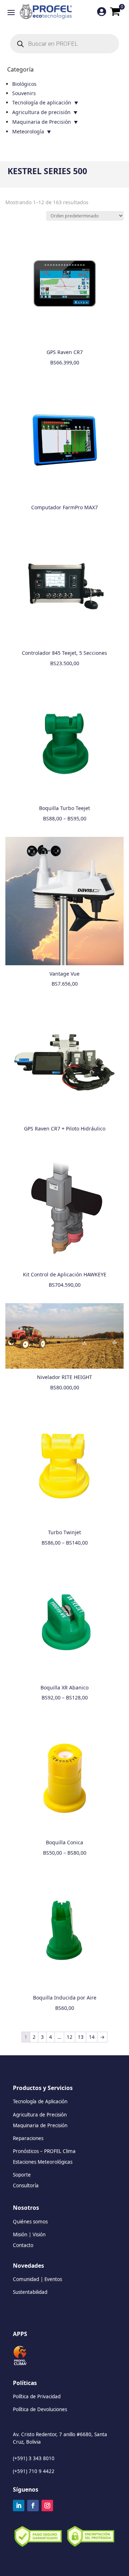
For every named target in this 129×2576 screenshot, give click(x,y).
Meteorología (28, 131)
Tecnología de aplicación (42, 102)
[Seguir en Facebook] (33, 2506)
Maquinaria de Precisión (42, 122)
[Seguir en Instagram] (47, 2506)
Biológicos (24, 84)
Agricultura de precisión (41, 112)
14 (92, 2037)
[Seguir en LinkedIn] (19, 2506)
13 (81, 2037)
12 (70, 2037)
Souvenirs (24, 93)
